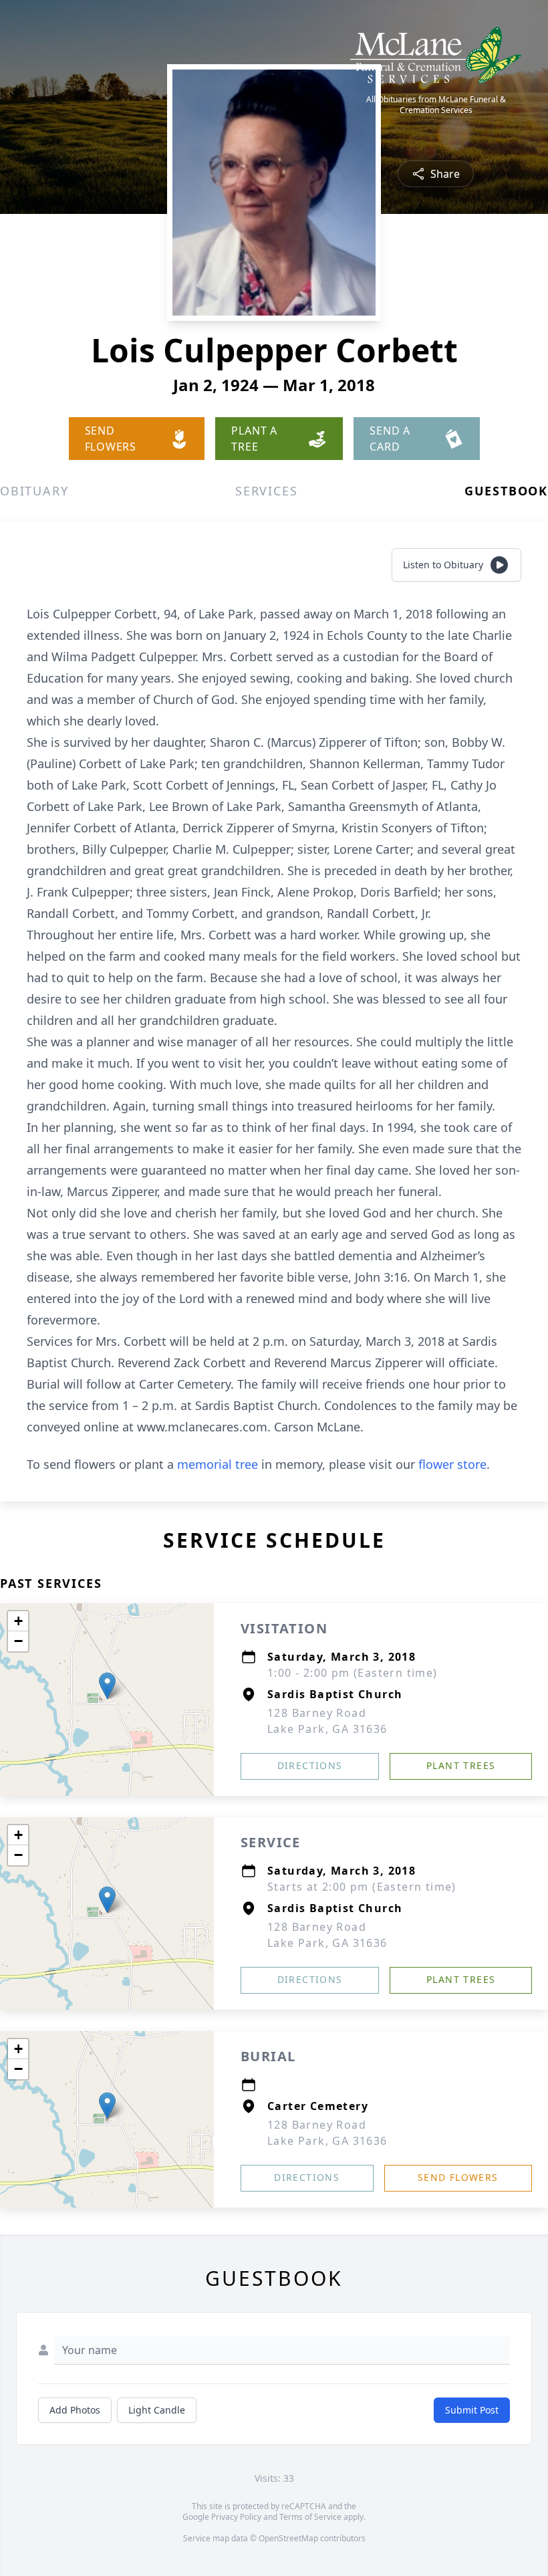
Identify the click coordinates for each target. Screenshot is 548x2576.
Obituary (34, 491)
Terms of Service (310, 2517)
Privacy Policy (236, 2517)
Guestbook (506, 491)
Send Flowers (458, 2177)
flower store (452, 1464)
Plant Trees (461, 1765)
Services (266, 491)
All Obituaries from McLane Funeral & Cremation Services (436, 105)
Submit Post (472, 2410)
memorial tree (218, 1464)
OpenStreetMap (288, 2538)
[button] (107, 1686)
